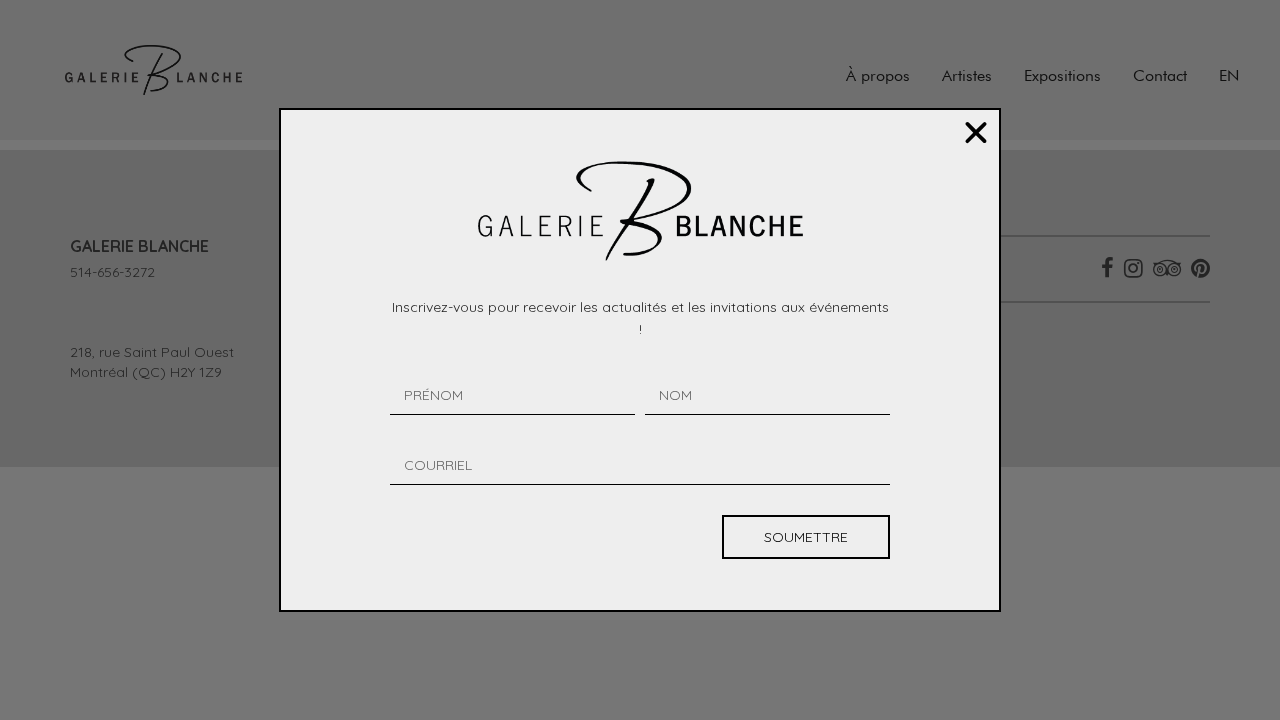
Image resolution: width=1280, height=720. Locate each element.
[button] (976, 133)
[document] (640, 360)
